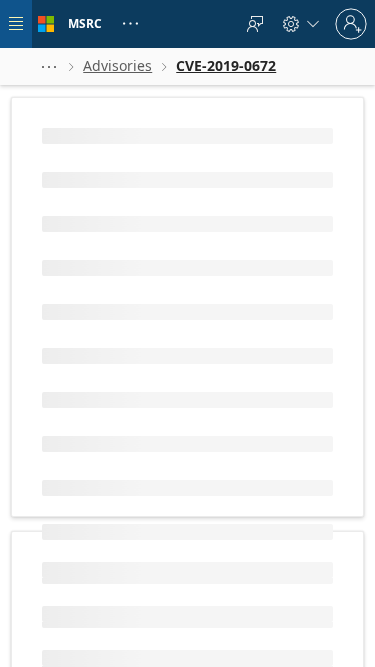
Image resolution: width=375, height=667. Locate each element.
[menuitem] (255, 24)
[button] (49, 66)
